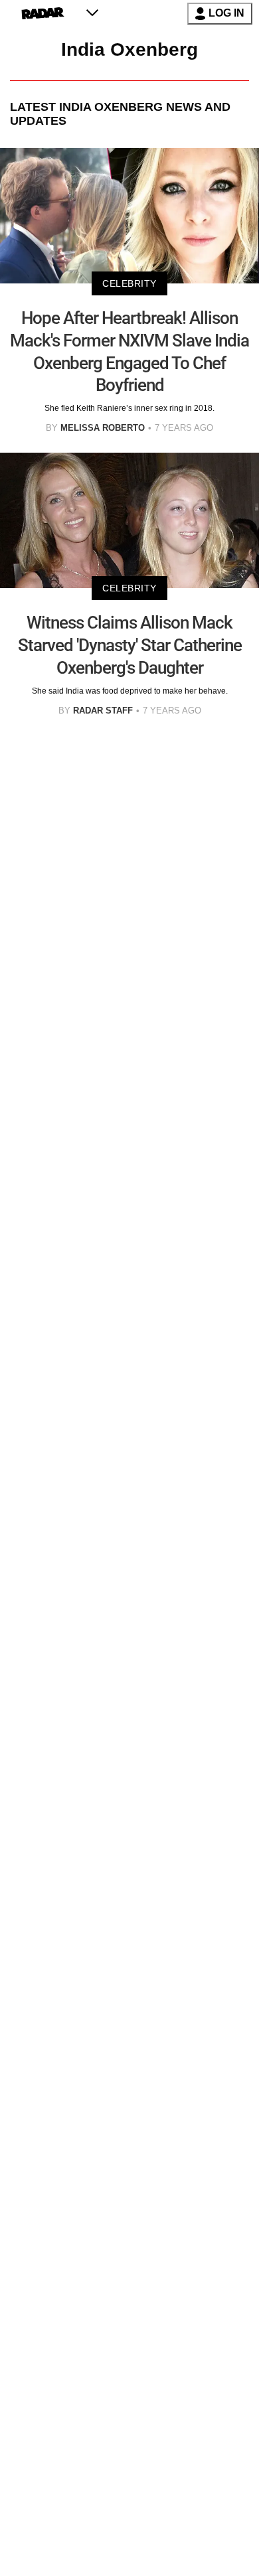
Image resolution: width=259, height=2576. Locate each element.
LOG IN (226, 13)
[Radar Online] (43, 13)
